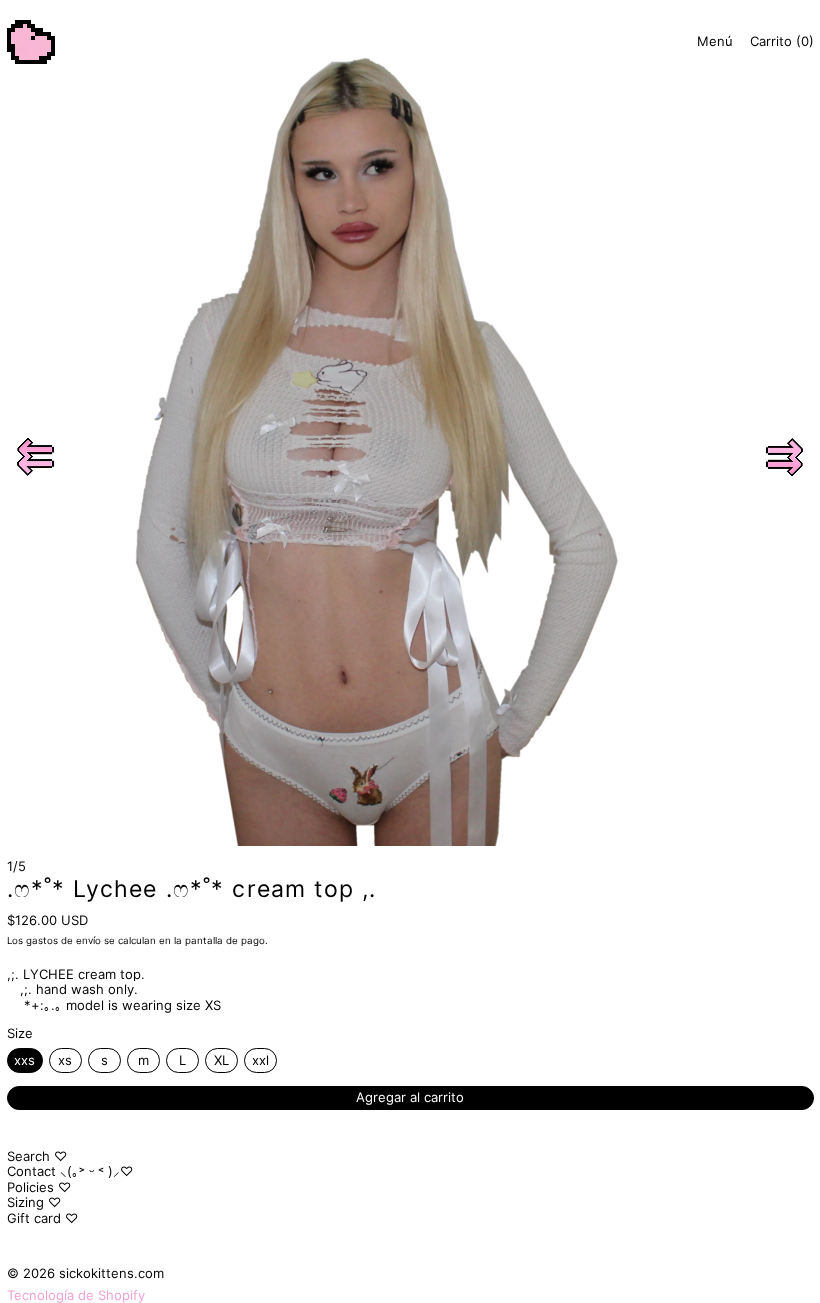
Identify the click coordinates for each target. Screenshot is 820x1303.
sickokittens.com (111, 1273)
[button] (36, 457)
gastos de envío (63, 940)
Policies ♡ (39, 1187)
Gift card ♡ (42, 1218)
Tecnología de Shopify (76, 1295)
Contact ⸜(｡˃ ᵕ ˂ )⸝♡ (70, 1171)
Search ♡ (37, 1156)
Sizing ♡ (34, 1202)
